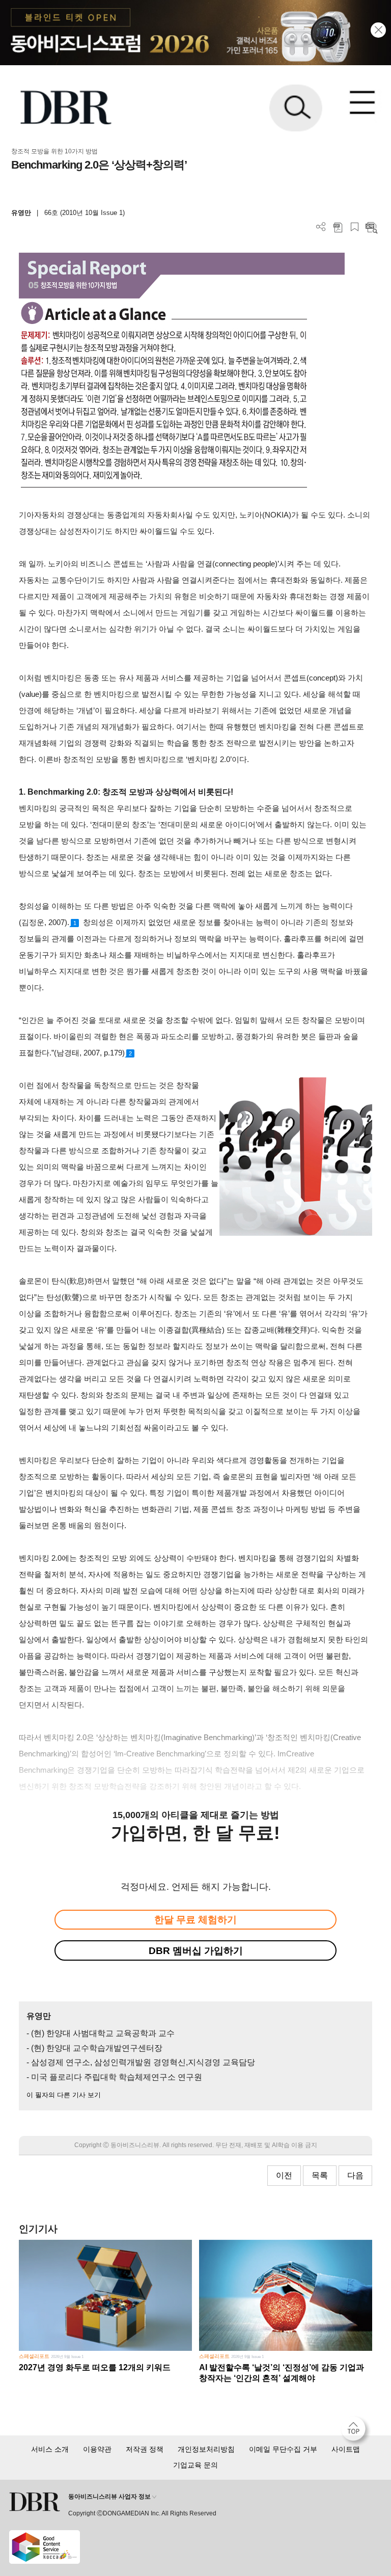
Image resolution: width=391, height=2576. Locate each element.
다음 (355, 2175)
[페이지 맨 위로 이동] (356, 2431)
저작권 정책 (145, 2449)
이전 (284, 2175)
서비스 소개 (50, 2449)
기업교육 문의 (195, 2465)
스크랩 (355, 227)
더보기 (321, 227)
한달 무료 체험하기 (195, 1920)
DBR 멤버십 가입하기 (196, 1951)
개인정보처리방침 (206, 2449)
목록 (320, 2175)
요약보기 (371, 227)
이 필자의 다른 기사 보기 (64, 2095)
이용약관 (97, 2449)
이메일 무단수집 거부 (283, 2449)
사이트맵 (346, 2449)
